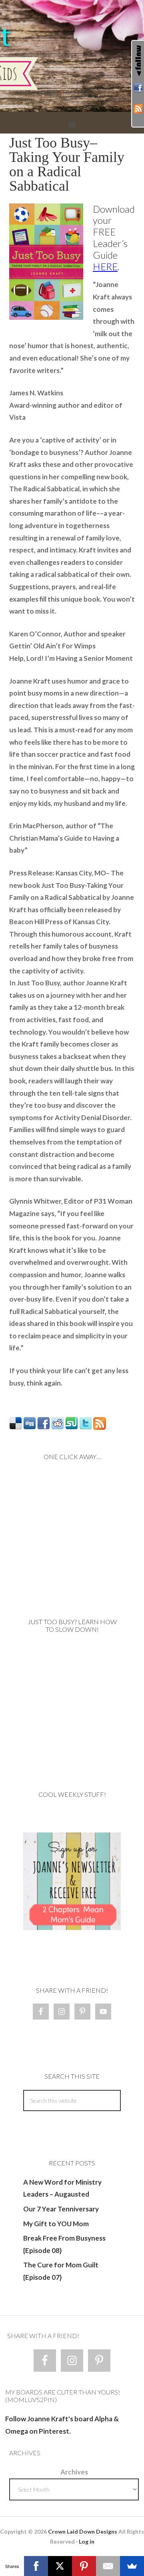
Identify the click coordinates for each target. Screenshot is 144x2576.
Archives (74, 2472)
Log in (87, 2541)
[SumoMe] (132, 2566)
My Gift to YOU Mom (56, 2224)
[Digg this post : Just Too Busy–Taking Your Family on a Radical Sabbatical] (30, 1427)
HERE (105, 266)
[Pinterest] (84, 2566)
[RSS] (138, 110)
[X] (60, 2566)
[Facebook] (36, 2566)
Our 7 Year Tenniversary (61, 2209)
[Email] (108, 2566)
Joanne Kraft (72, 56)
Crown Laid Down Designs (83, 2531)
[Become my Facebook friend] (138, 89)
